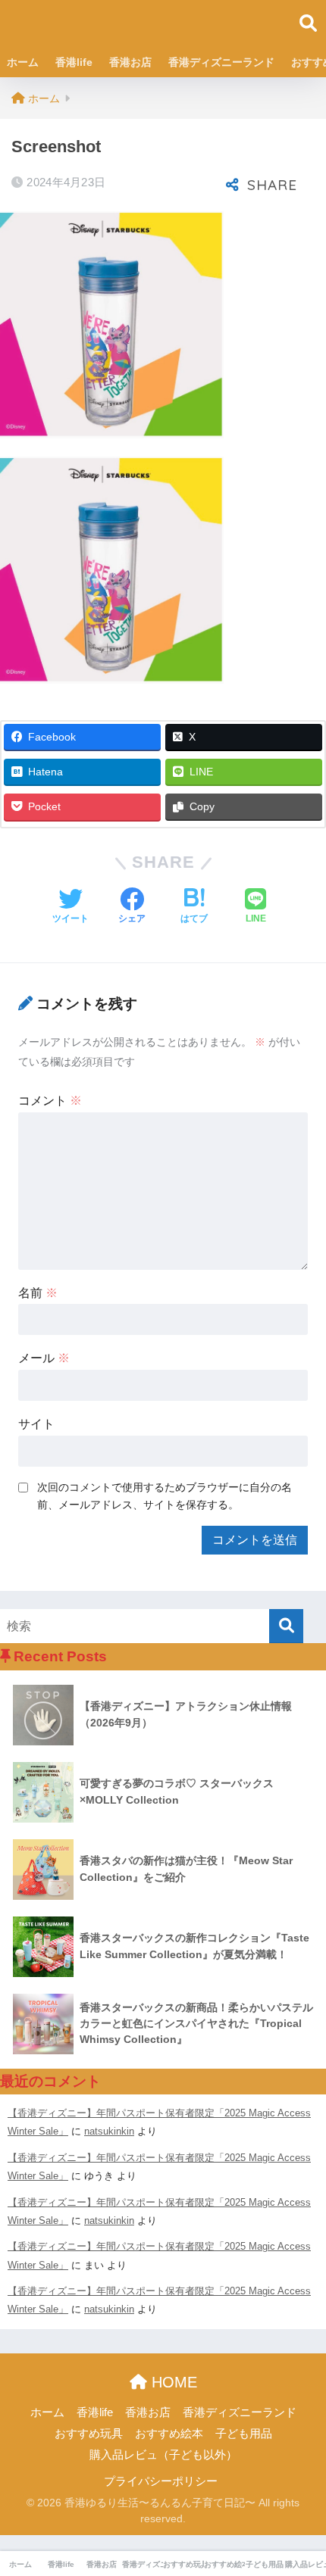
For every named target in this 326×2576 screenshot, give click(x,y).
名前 (38, 1293)
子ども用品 (244, 2434)
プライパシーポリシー (161, 2481)
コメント (50, 1101)
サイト (36, 1424)
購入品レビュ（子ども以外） (163, 2455)
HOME (172, 2382)
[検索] (286, 1626)
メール (44, 1358)
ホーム (23, 62)
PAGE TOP (301, 2487)
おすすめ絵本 (169, 2434)
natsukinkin (109, 2131)
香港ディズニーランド (221, 62)
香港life (74, 62)
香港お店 (130, 62)
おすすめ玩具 (89, 2434)
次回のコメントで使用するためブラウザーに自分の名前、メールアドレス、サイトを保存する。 (165, 1496)
